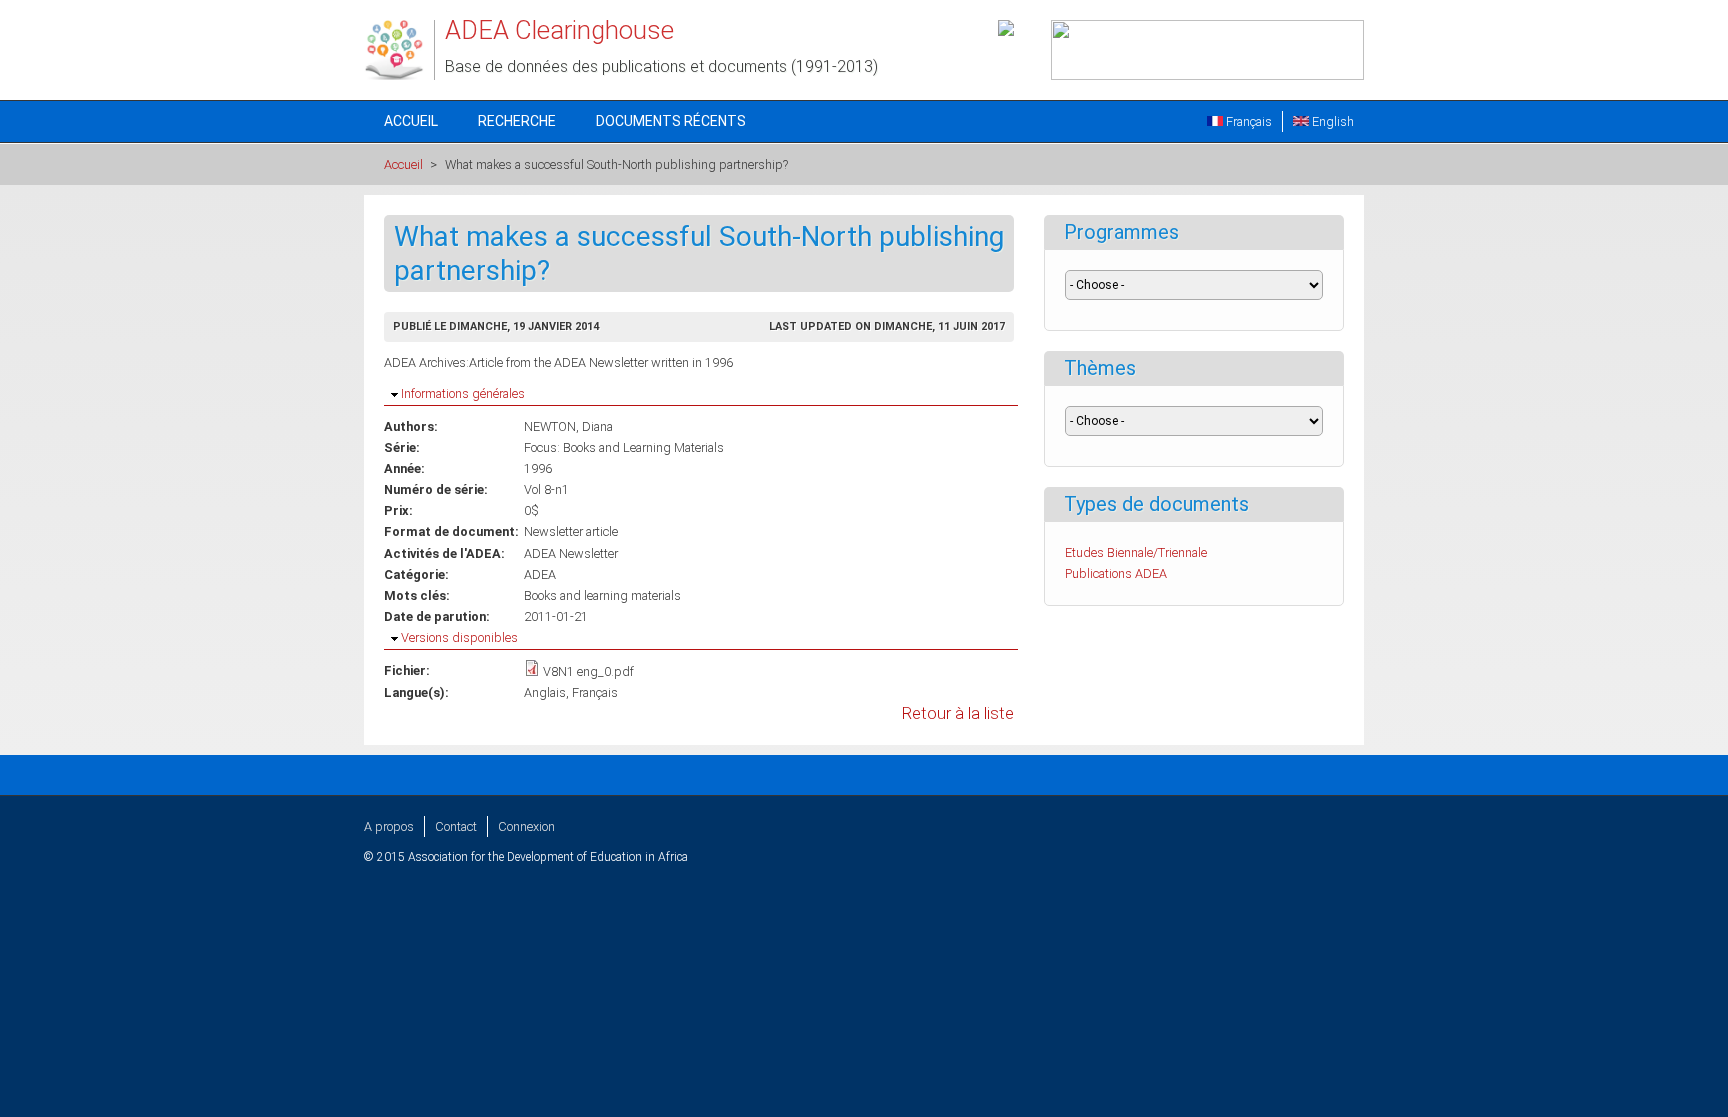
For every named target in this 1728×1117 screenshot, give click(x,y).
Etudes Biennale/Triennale (1136, 552)
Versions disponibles (459, 637)
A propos (389, 826)
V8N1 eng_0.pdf (588, 671)
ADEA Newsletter (571, 553)
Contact (456, 826)
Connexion (526, 826)
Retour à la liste (958, 713)
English (1331, 121)
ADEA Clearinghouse (559, 30)
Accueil (411, 121)
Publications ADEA (1116, 573)
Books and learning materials (602, 595)
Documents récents (671, 121)
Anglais (545, 692)
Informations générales (463, 393)
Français (1247, 121)
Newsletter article (571, 531)
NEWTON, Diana (568, 426)
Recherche (517, 121)
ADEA (540, 574)
